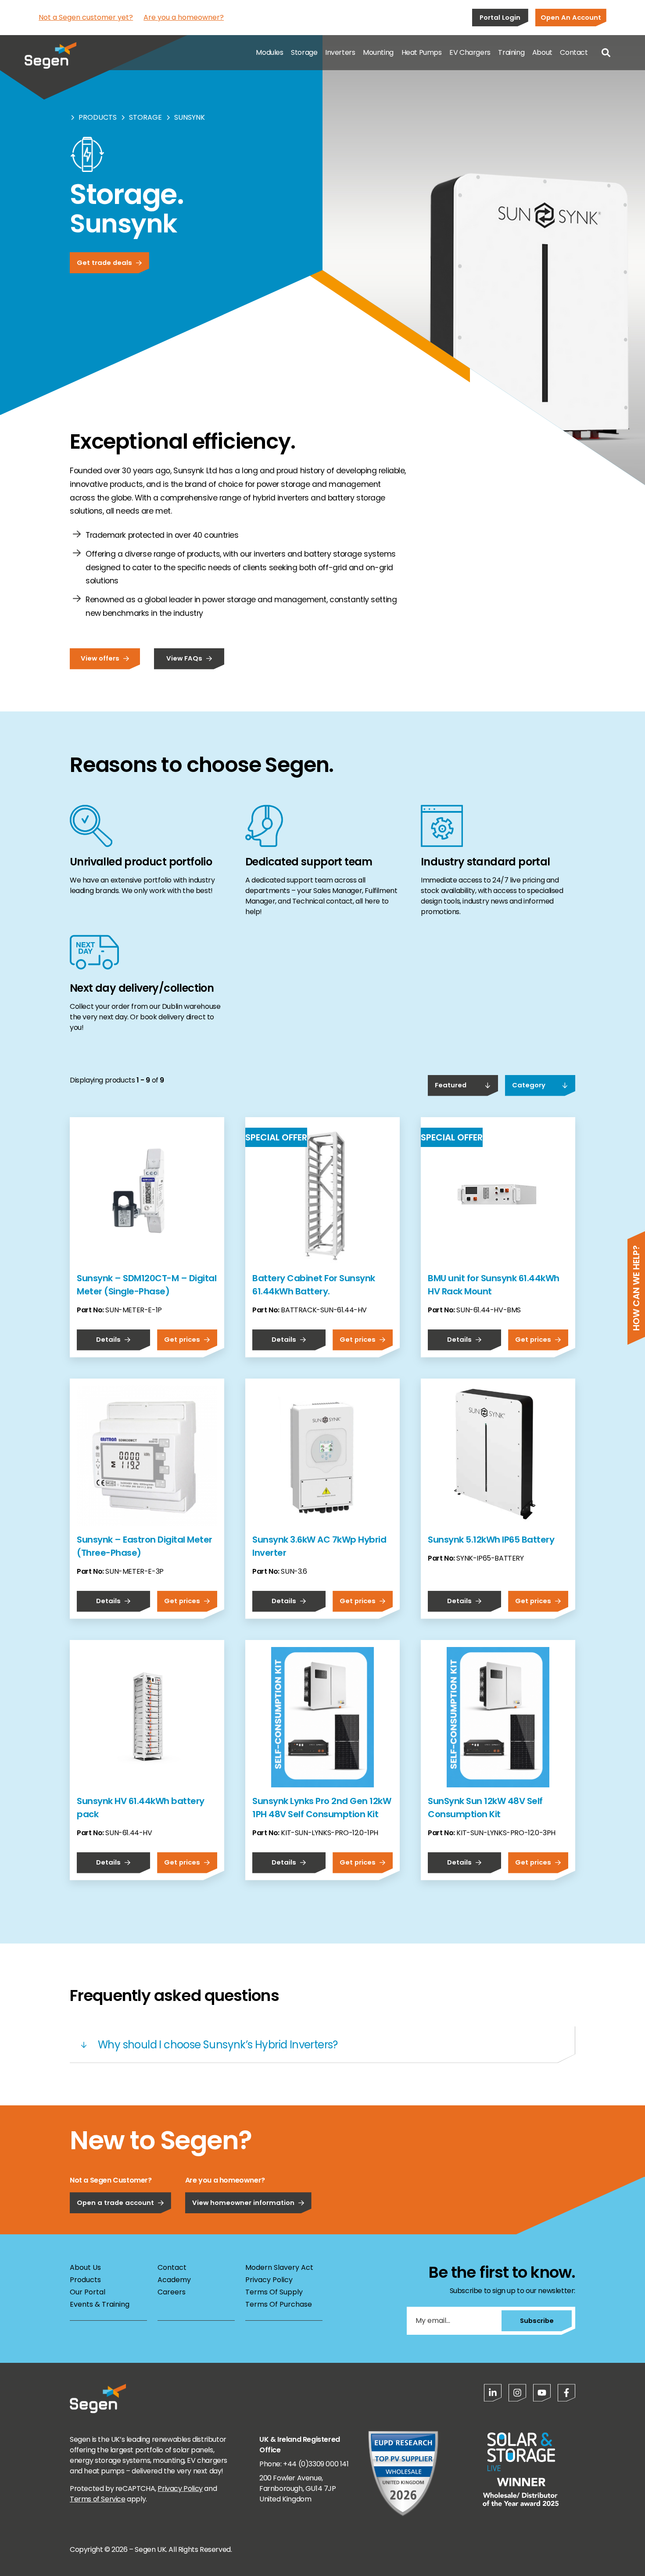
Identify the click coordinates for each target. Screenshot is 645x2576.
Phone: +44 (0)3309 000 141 (304, 2464)
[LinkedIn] (493, 2393)
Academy (174, 2280)
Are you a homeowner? (184, 17)
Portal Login (500, 17)
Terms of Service (98, 2499)
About (542, 52)
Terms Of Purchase (279, 2304)
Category (529, 1085)
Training (511, 52)
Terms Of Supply (274, 2292)
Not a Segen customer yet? (86, 17)
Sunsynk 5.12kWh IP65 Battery (491, 1540)
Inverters (340, 52)
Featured (451, 1085)
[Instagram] (517, 2393)
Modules (269, 52)
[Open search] (606, 53)
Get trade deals (104, 263)
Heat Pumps (422, 52)
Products (98, 117)
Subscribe (537, 2321)
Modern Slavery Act (279, 2267)
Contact (574, 52)
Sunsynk (190, 117)
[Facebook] (566, 2393)
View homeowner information (243, 2203)
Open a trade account (115, 2203)
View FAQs (184, 658)
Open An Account (571, 17)
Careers (172, 2292)
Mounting (378, 52)
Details (108, 1339)
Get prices (182, 1339)
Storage (304, 52)
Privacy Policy (269, 2280)
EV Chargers (470, 52)
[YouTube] (542, 2393)
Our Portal (88, 2292)
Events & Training (100, 2304)
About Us (85, 2267)
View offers (100, 658)
